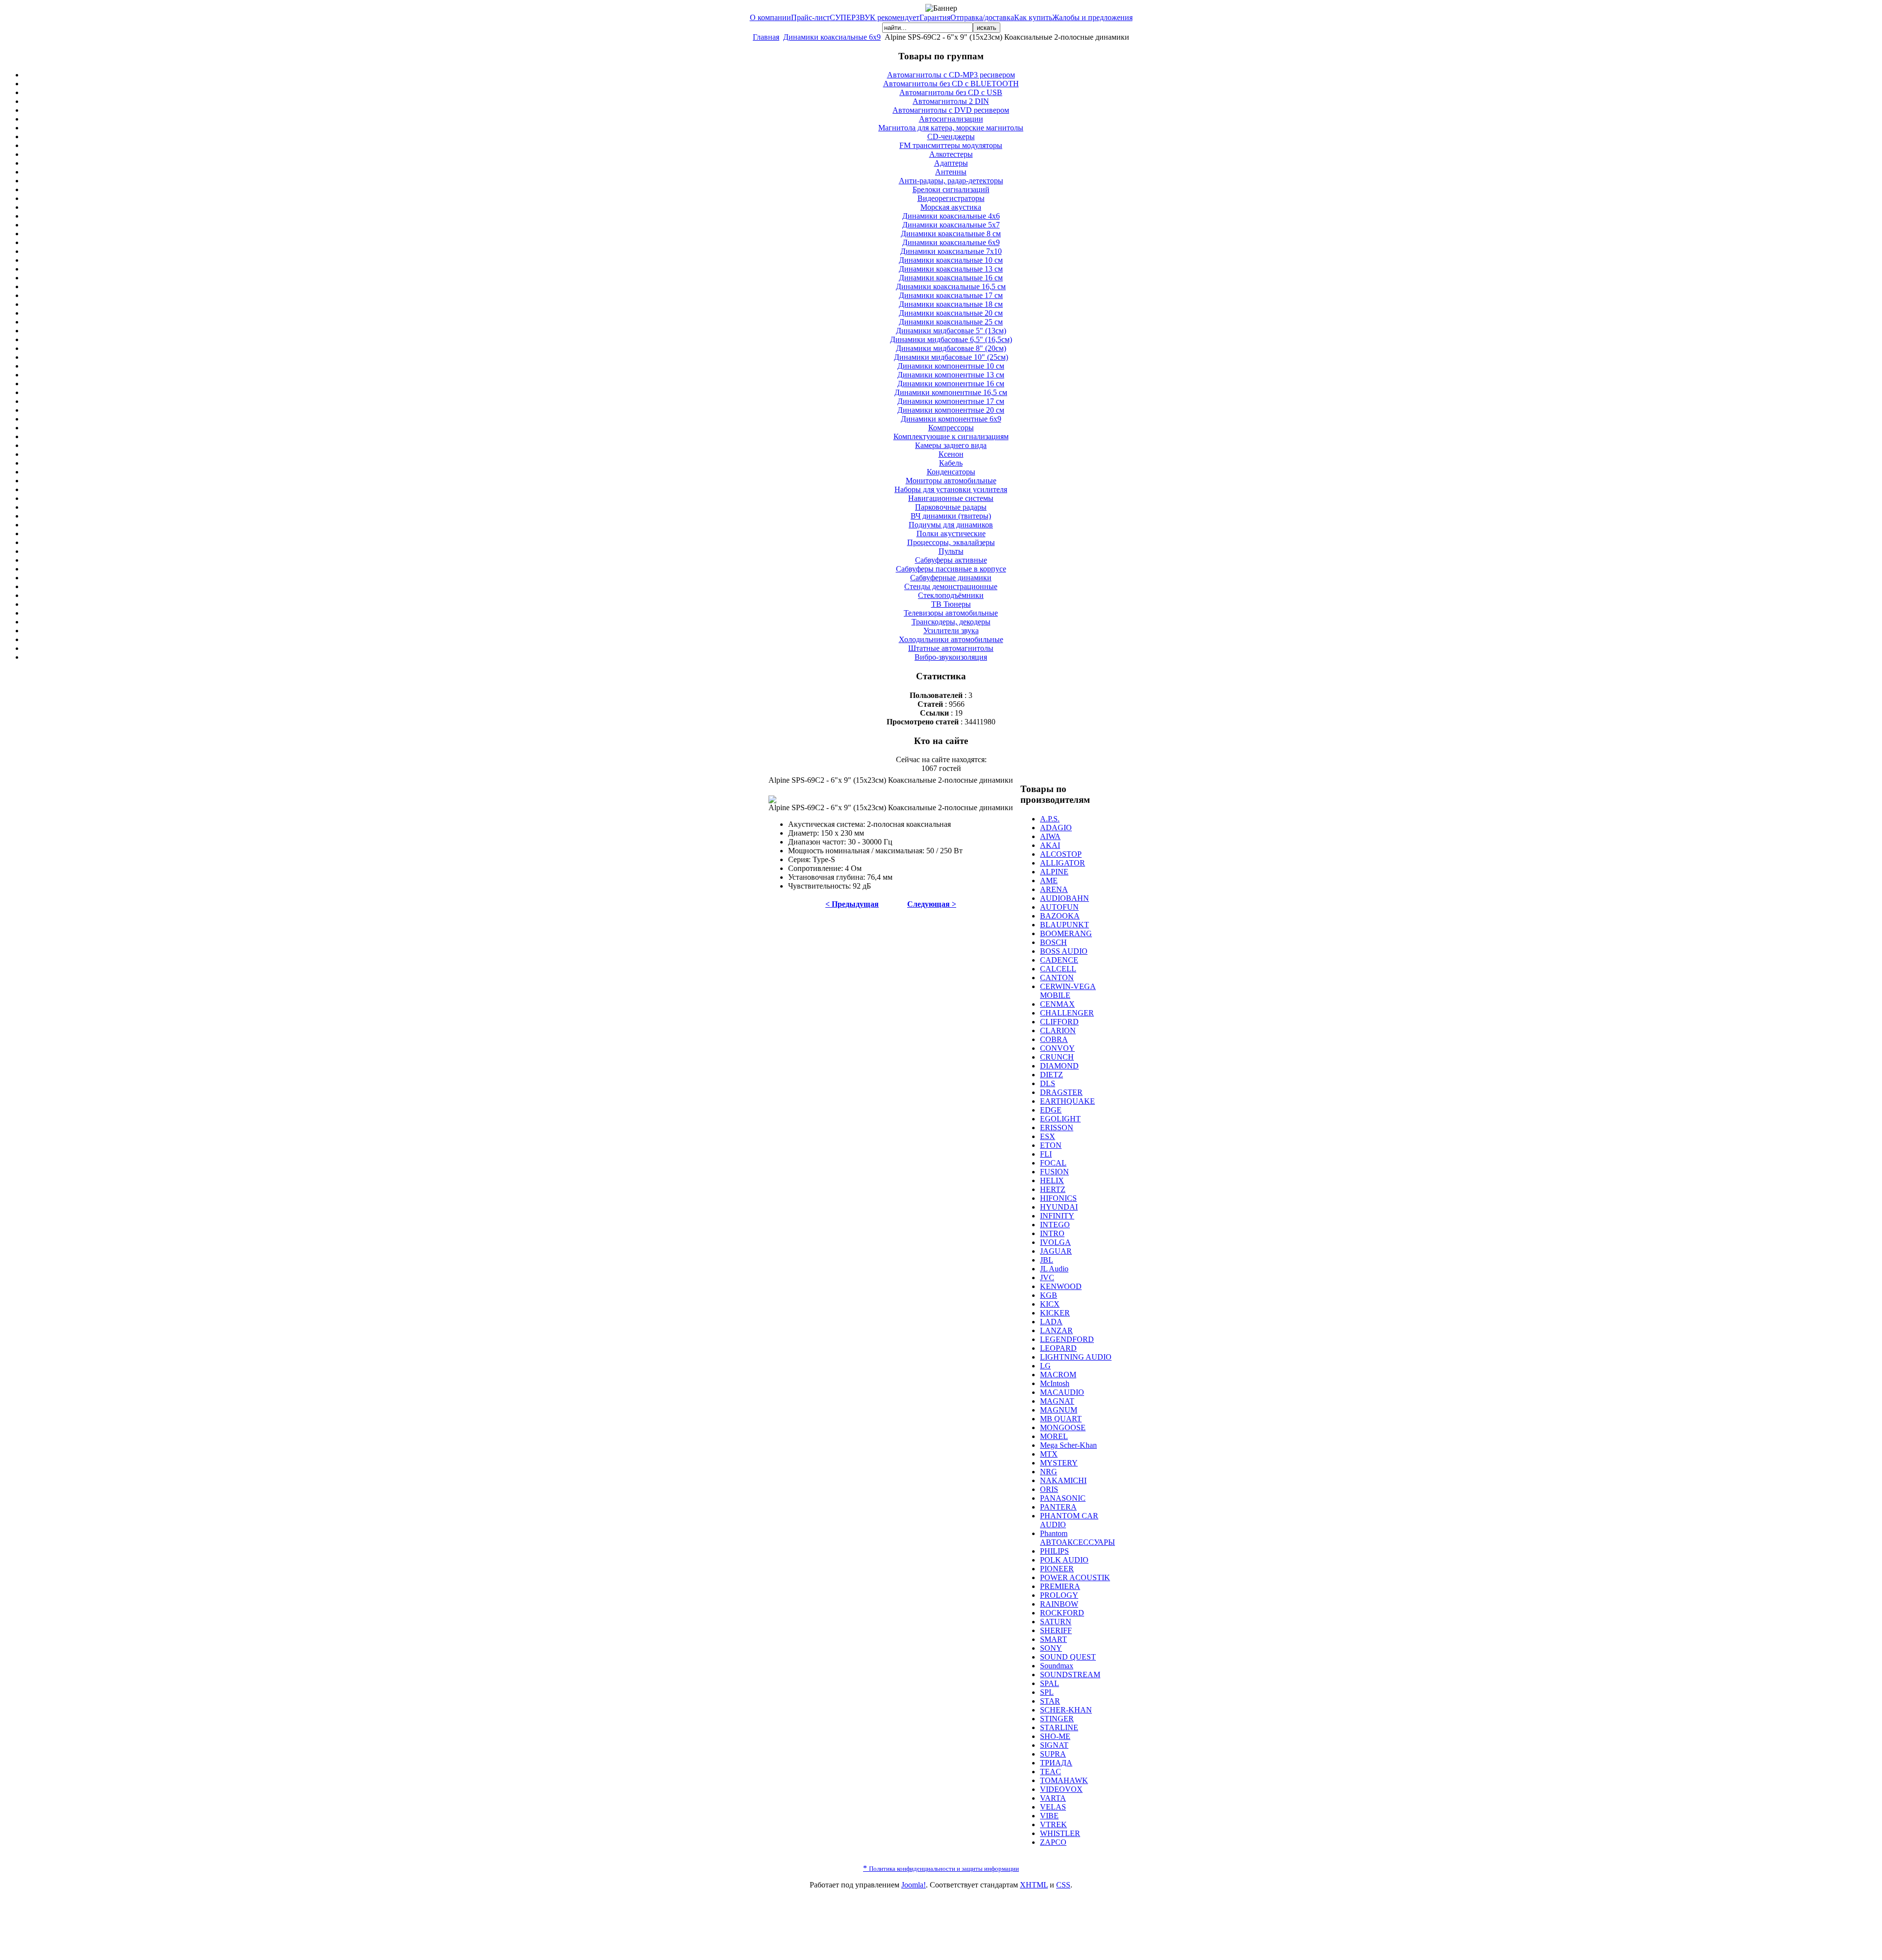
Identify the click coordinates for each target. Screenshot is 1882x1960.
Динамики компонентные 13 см (951, 375)
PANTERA (1058, 1507)
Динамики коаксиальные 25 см (951, 322)
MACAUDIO (1062, 1392)
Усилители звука (951, 631)
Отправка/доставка (982, 17)
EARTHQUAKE (1067, 1101)
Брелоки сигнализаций (951, 189)
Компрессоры (951, 428)
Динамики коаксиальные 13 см (951, 269)
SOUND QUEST (1068, 1657)
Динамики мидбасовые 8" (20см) (951, 348)
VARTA (1053, 1798)
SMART (1053, 1639)
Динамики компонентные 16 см (951, 384)
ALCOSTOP (1061, 854)
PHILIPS (1054, 1551)
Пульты (951, 551)
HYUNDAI (1059, 1207)
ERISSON (1057, 1128)
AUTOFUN (1059, 907)
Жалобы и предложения (1092, 17)
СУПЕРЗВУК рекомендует (875, 17)
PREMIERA (1060, 1586)
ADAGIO (1056, 828)
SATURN (1056, 1622)
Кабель (951, 463)
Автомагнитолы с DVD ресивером (951, 110)
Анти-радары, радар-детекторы (951, 181)
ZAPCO (1053, 1842)
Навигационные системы (951, 498)
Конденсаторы (951, 472)
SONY (1051, 1648)
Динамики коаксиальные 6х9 (832, 37)
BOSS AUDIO (1064, 951)
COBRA (1054, 1039)
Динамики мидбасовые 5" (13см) (951, 331)
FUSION (1054, 1172)
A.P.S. (1050, 819)
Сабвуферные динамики (951, 578)
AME (1049, 881)
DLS (1048, 1083)
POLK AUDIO (1064, 1560)
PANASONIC (1063, 1498)
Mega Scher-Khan (1068, 1445)
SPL (1047, 1692)
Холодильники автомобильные (951, 639)
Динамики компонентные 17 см (951, 401)
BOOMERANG (1066, 933)
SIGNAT (1054, 1745)
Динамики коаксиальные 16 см (951, 278)
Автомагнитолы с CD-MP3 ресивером (951, 75)
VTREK (1053, 1824)
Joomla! (914, 1885)
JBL (1047, 1260)
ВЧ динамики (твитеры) (951, 516)
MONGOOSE (1063, 1427)
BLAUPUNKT (1065, 925)
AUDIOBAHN (1065, 898)
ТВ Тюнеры (951, 604)
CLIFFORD (1059, 1022)
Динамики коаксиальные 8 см (951, 234)
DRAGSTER (1061, 1092)
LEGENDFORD (1067, 1339)
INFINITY (1057, 1216)
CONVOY (1057, 1048)
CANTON (1057, 978)
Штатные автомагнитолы (951, 648)
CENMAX (1057, 1004)
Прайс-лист (810, 17)
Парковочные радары (951, 507)
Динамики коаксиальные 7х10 (951, 251)
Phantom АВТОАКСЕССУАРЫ (1077, 1538)
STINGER (1057, 1719)
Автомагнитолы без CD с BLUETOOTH (951, 84)
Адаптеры (951, 163)
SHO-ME (1055, 1736)
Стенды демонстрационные (951, 586)
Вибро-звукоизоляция (951, 657)
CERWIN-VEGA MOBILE (1068, 991)
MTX (1049, 1454)
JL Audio (1054, 1269)
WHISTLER (1060, 1833)
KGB (1049, 1295)
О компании (770, 17)
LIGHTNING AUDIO (1076, 1357)
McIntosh (1055, 1383)
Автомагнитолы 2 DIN (951, 101)
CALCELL (1058, 969)
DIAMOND (1059, 1066)
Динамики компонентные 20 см (951, 410)
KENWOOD (1061, 1286)
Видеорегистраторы (951, 198)
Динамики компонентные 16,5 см (951, 392)
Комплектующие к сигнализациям (951, 436)
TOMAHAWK (1064, 1780)
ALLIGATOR (1063, 863)
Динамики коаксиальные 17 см (951, 295)
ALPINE (1054, 872)
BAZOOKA (1060, 916)
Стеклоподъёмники (951, 595)
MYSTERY (1059, 1463)
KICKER (1055, 1313)
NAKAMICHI (1063, 1480)
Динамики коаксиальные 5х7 (951, 225)
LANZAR (1056, 1330)
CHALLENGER (1067, 1013)
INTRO (1052, 1233)
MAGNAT (1057, 1401)
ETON (1051, 1145)
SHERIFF (1056, 1630)
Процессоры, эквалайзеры (951, 542)
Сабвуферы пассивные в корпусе (951, 569)
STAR (1050, 1701)
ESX (1048, 1136)
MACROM (1058, 1375)
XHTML (1034, 1885)
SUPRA (1053, 1754)
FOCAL (1053, 1163)
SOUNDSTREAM (1070, 1675)
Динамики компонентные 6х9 (951, 419)
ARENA (1054, 889)
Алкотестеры (951, 154)
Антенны (951, 172)
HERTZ (1053, 1189)
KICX (1050, 1304)
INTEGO (1055, 1225)
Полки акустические (951, 533)
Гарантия (935, 17)
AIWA (1050, 836)
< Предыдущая (852, 904)
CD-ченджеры (951, 136)
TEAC (1051, 1772)
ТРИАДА (1056, 1763)
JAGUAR (1056, 1251)
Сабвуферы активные (951, 560)
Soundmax (1057, 1666)
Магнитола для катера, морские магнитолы (951, 128)
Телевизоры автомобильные (951, 613)
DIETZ (1052, 1075)
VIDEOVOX (1061, 1789)
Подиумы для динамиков (951, 525)
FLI (1046, 1154)
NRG (1049, 1472)
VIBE (1049, 1816)
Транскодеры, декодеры (951, 622)
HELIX (1052, 1180)
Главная (766, 37)
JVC (1047, 1278)
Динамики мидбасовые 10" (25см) (951, 357)
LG (1045, 1366)
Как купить (1033, 17)
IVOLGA (1055, 1242)
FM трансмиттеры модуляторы (951, 145)
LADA (1051, 1322)
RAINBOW (1059, 1604)
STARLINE (1059, 1727)
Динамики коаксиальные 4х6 (951, 216)
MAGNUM (1059, 1410)
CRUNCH (1057, 1057)
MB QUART (1061, 1419)
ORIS (1049, 1489)
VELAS (1053, 1807)
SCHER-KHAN (1066, 1710)
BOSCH (1053, 942)
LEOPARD (1058, 1348)
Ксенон (951, 454)
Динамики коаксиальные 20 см (951, 313)
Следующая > (932, 904)
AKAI (1050, 845)
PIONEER (1057, 1569)
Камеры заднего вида (951, 445)
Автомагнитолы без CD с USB (951, 92)
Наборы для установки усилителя (951, 489)
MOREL (1054, 1436)
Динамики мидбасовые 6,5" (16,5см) (951, 339)
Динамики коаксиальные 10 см (951, 260)
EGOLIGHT (1060, 1119)
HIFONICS (1058, 1198)
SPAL (1050, 1683)
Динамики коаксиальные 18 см (951, 304)
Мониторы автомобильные (951, 481)
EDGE (1051, 1110)
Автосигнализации (951, 119)
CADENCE (1059, 960)
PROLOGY (1059, 1595)
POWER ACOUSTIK (1075, 1577)
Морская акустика (951, 207)
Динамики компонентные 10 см (951, 366)
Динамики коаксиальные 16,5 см (951, 286)
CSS (1063, 1885)
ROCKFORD (1062, 1613)
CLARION (1058, 1030)
